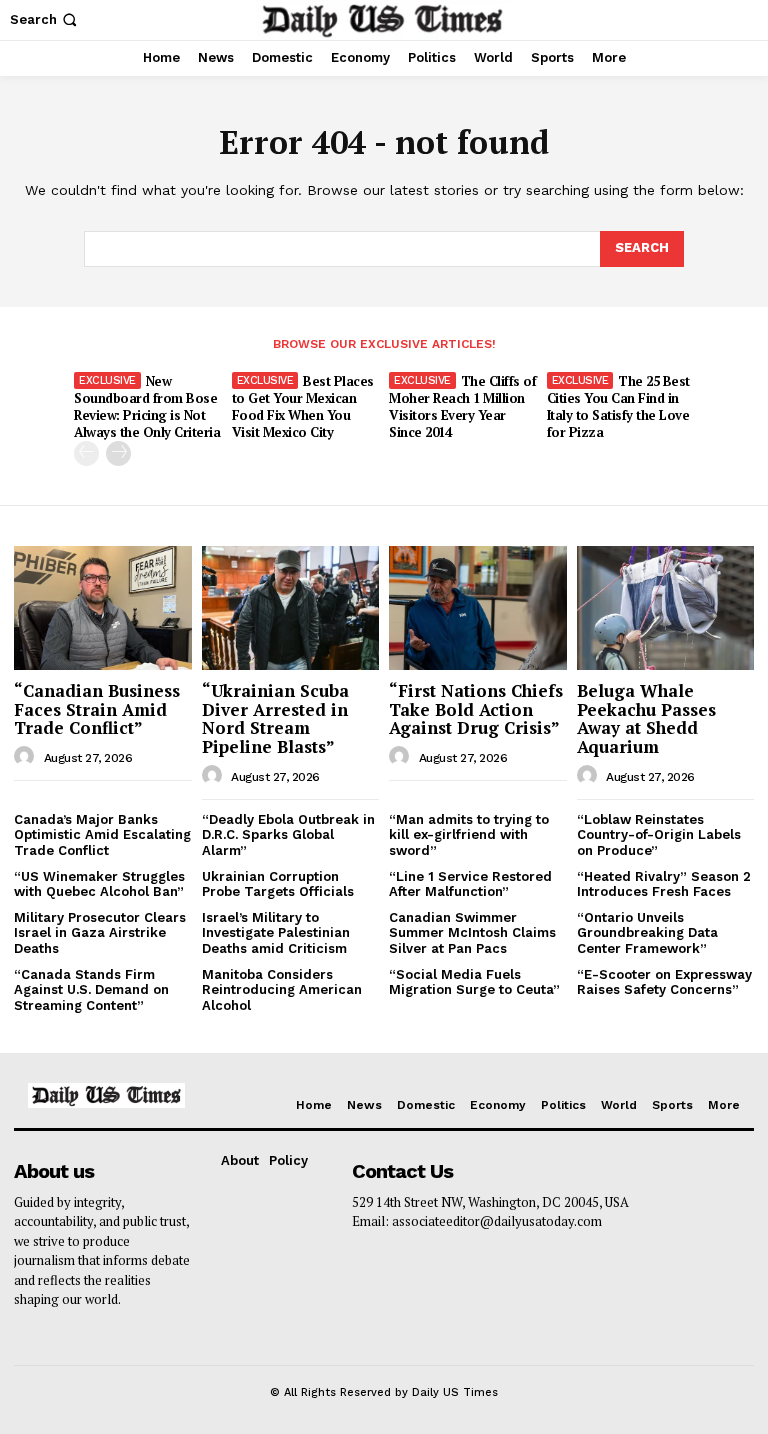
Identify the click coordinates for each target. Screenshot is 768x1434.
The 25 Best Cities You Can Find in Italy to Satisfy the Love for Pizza (618, 406)
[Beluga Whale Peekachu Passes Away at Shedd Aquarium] (666, 608)
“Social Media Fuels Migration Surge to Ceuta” (474, 982)
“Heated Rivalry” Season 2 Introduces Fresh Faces (664, 884)
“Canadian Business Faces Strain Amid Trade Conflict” (97, 709)
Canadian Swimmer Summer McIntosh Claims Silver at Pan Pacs (472, 933)
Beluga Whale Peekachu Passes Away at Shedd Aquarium (646, 718)
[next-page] (118, 453)
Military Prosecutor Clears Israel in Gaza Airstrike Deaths (100, 933)
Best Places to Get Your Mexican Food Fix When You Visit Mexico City (303, 406)
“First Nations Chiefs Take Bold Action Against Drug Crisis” (476, 709)
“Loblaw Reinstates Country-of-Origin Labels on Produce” (659, 835)
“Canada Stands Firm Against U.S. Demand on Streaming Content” (91, 990)
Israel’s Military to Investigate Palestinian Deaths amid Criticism (276, 933)
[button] (45, 19)
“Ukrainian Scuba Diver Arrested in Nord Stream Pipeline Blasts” (275, 718)
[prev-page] (86, 453)
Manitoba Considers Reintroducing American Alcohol (282, 990)
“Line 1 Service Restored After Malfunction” (470, 884)
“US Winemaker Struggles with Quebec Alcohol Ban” (99, 884)
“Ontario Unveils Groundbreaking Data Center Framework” (647, 933)
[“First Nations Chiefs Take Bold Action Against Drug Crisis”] (478, 608)
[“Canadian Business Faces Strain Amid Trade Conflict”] (103, 608)
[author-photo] (27, 757)
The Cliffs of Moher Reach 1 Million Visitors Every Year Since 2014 (462, 406)
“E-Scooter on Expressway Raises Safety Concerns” (664, 982)
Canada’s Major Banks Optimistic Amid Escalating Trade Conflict (102, 835)
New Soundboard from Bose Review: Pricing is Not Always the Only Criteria (147, 406)
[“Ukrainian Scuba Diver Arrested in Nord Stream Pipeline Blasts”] (291, 608)
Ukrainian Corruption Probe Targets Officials (278, 884)
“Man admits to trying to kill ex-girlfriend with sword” (469, 835)
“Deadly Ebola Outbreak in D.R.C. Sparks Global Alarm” (288, 835)
